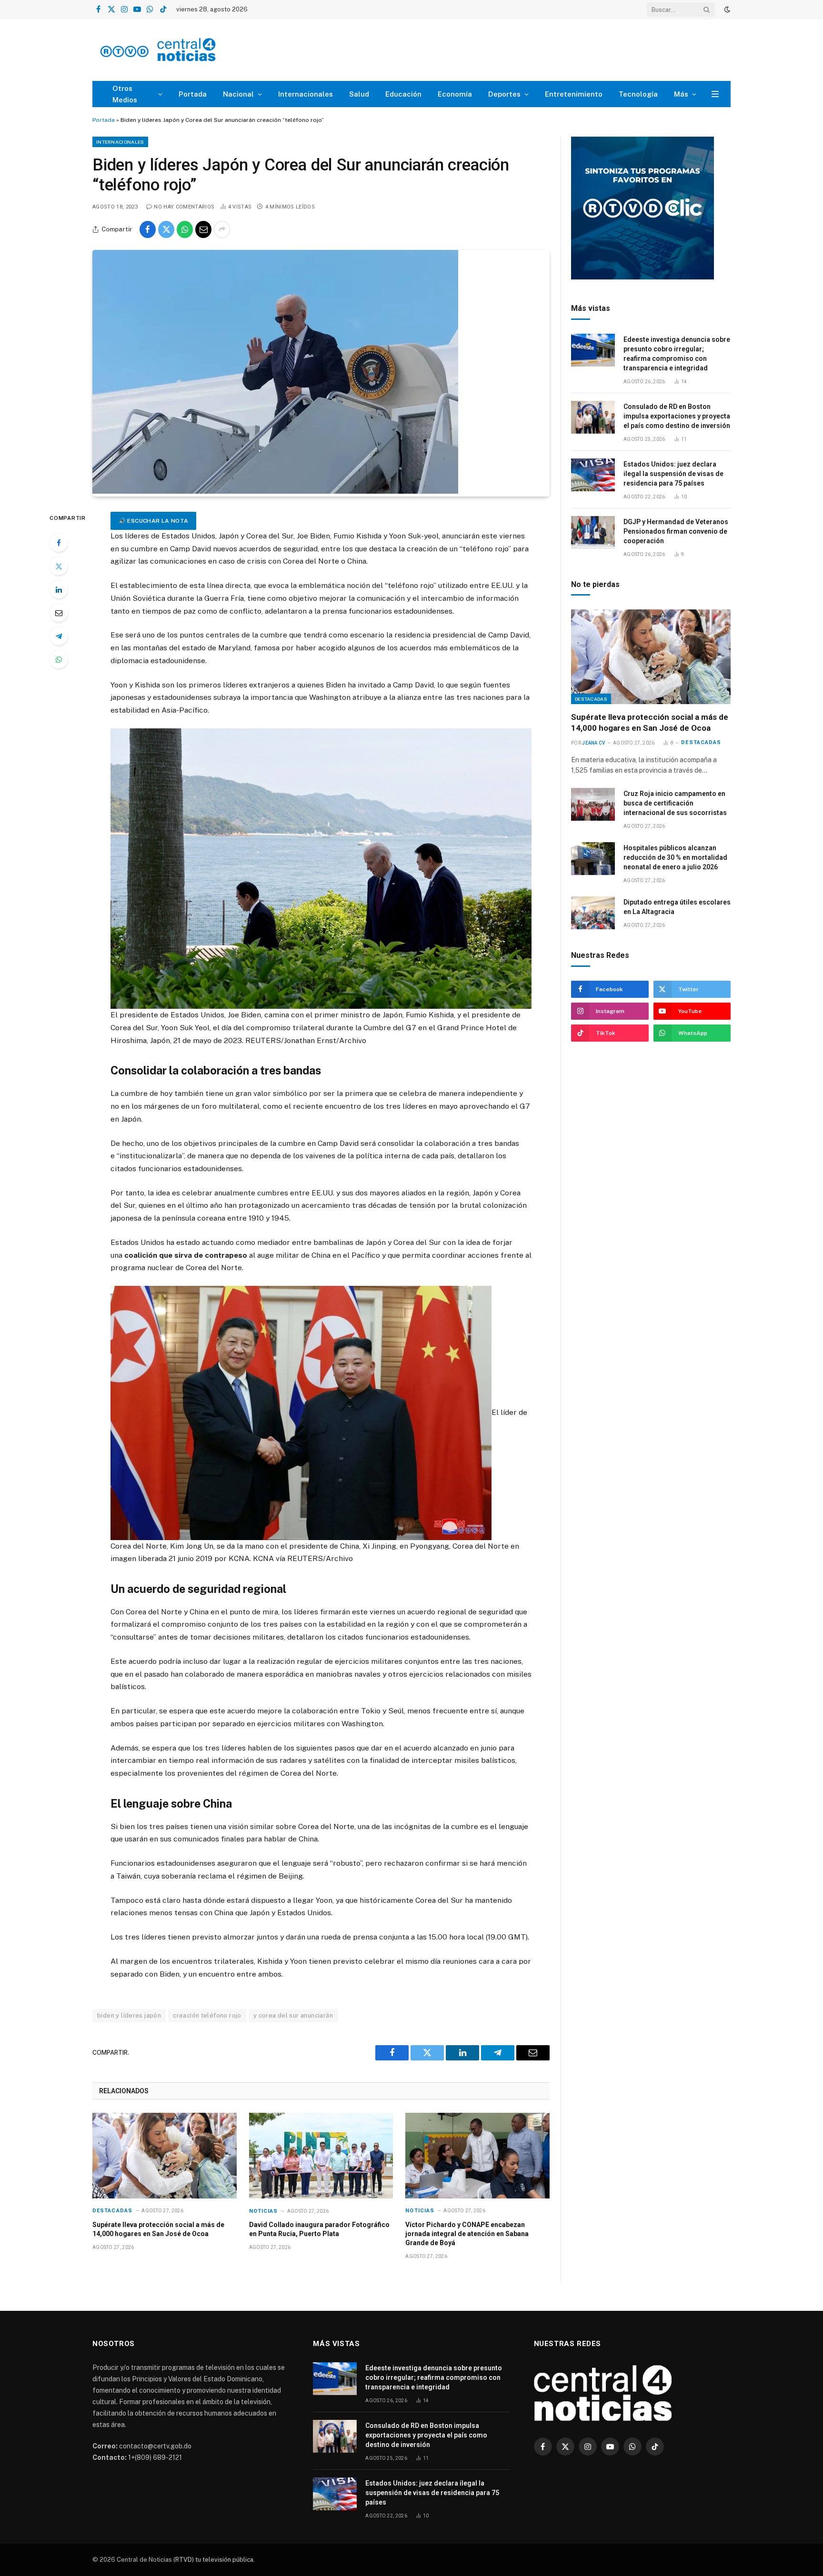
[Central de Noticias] (186, 50)
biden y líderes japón (129, 2015)
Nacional (238, 94)
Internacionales (306, 94)
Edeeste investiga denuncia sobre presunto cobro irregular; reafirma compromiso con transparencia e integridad (677, 354)
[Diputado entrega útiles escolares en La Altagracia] (593, 913)
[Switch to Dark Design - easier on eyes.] (726, 10)
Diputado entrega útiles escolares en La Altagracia (677, 907)
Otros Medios (125, 94)
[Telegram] (59, 636)
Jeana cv (593, 743)
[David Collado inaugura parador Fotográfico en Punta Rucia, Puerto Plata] (321, 2156)
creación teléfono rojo (207, 2015)
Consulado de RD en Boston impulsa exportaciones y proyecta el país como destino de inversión (677, 416)
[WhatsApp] (59, 659)
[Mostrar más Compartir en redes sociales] (222, 229)
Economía (455, 94)
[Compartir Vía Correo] (203, 229)
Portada (193, 94)
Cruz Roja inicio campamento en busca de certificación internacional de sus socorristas (675, 803)
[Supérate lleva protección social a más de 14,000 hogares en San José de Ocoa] (165, 2156)
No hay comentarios (184, 207)
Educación (403, 94)
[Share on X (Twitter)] (166, 229)
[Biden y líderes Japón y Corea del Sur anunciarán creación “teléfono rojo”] (275, 491)
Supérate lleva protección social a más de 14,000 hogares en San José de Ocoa (158, 2229)
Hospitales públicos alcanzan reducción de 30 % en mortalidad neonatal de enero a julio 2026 (675, 857)
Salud (359, 94)
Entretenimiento (574, 94)
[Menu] (715, 94)
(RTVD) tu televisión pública (213, 2560)
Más (681, 94)
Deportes (504, 94)
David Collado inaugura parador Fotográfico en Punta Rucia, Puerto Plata (319, 2229)
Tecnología (638, 94)
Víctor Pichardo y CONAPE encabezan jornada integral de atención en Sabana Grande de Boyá (467, 2234)
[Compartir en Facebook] (148, 229)
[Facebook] (59, 543)
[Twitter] (59, 566)
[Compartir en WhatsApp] (185, 229)
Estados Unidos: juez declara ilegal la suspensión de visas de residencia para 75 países (673, 474)
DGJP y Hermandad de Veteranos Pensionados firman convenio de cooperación (676, 531)
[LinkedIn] (59, 589)
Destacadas (112, 2211)
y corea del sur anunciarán (293, 2015)
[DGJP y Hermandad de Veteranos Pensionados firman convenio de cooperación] (593, 532)
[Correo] (59, 613)
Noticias (264, 2211)
